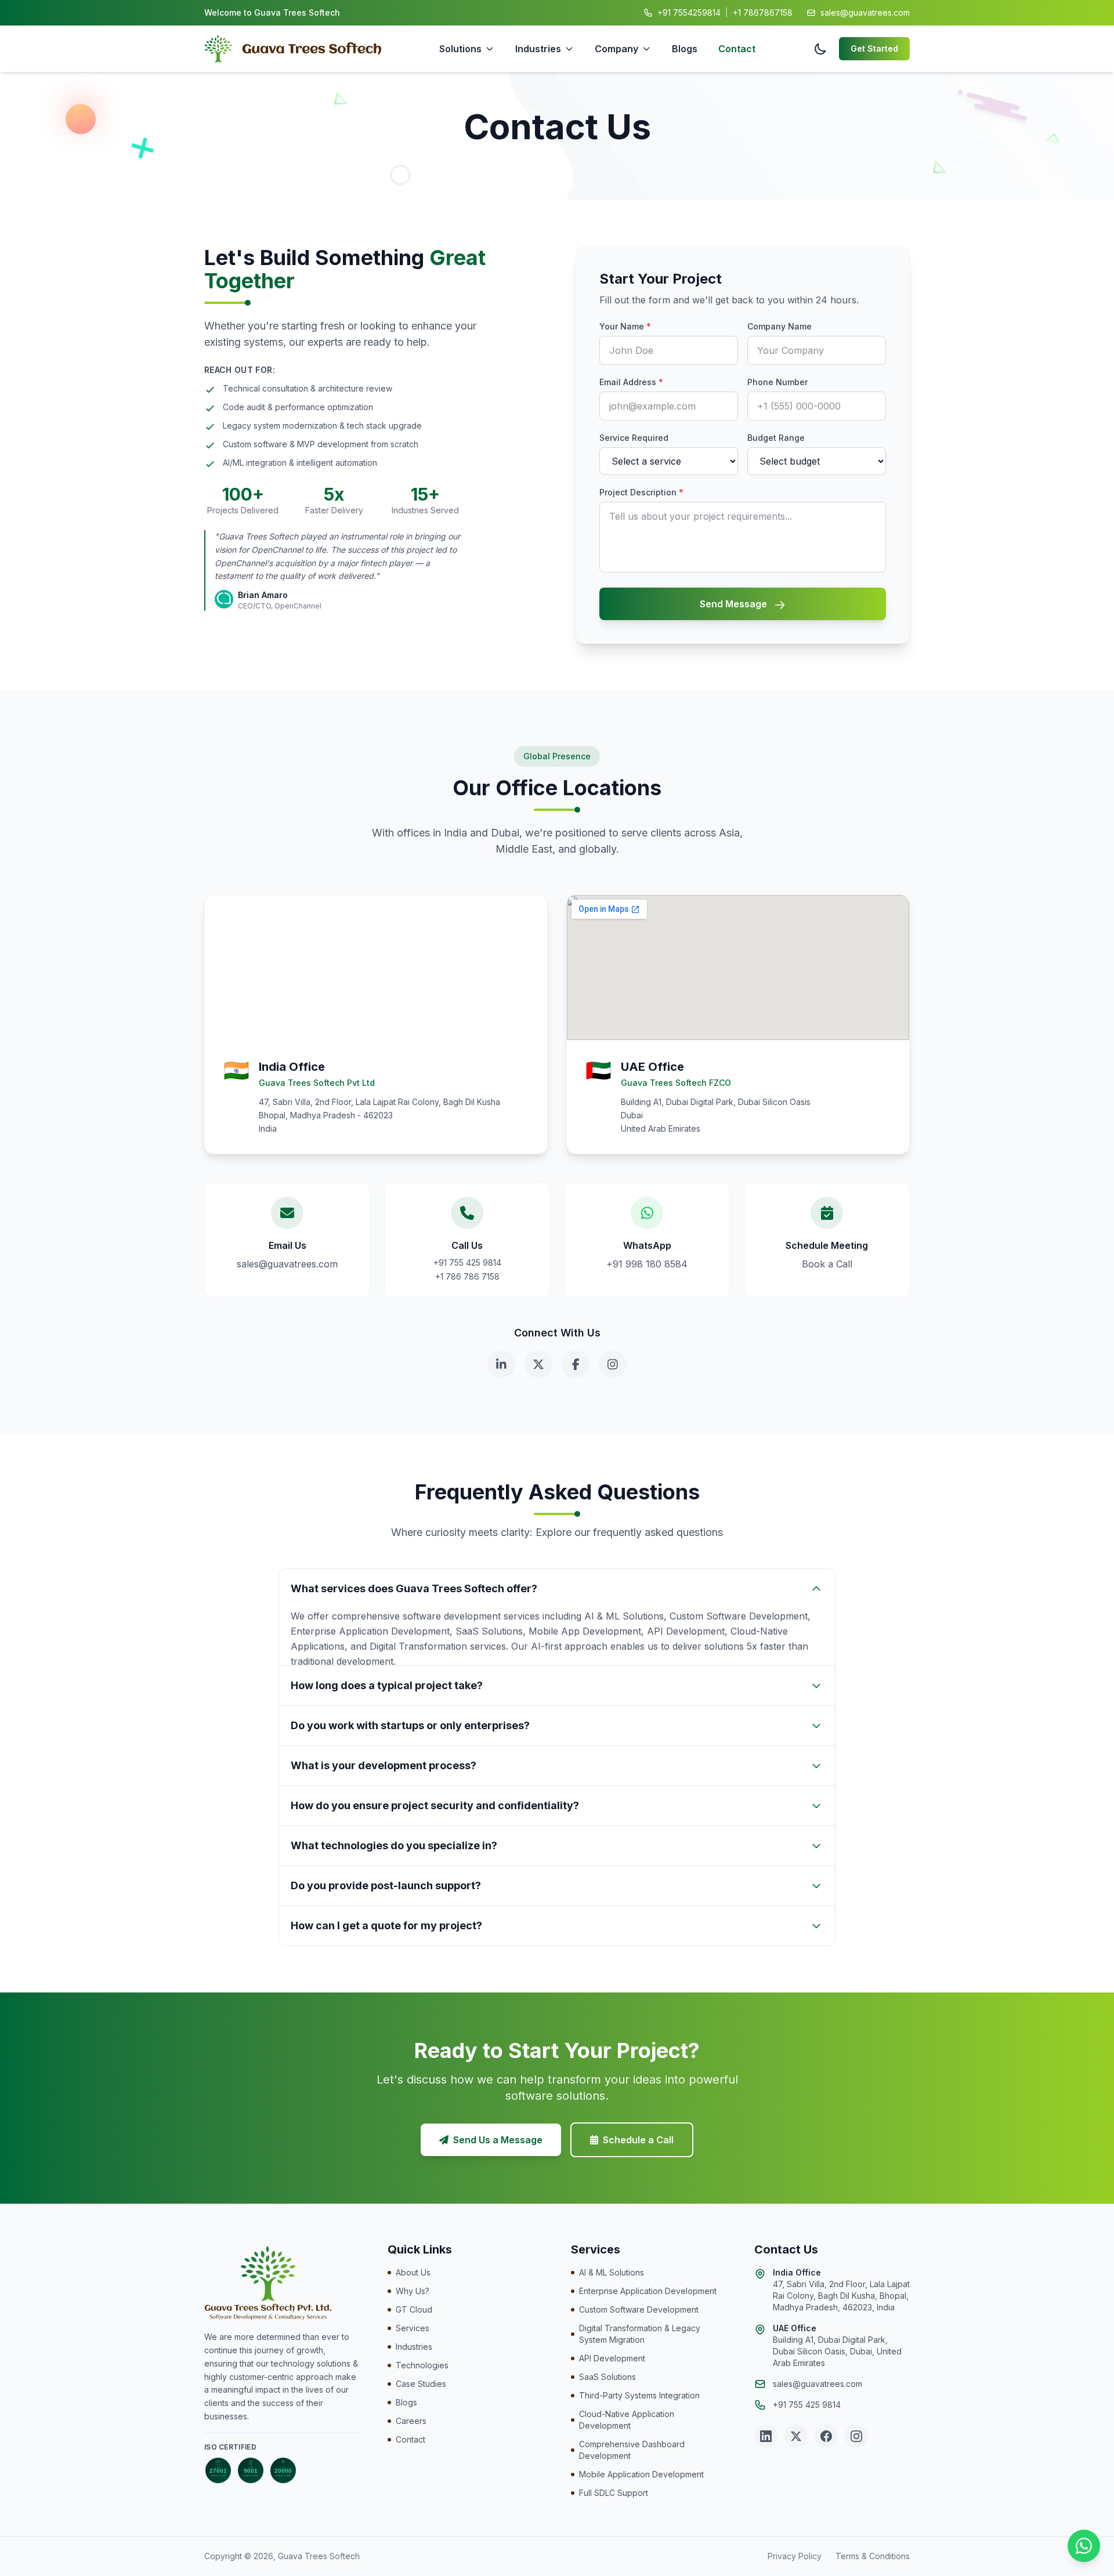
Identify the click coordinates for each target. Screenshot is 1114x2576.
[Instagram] (613, 1364)
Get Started (874, 48)
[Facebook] (576, 1364)
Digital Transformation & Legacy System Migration (640, 2334)
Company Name (780, 326)
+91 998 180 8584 (647, 1264)
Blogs (685, 49)
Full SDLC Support (614, 2493)
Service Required (634, 438)
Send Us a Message (498, 2140)
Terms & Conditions (873, 2556)
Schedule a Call (638, 2140)
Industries (538, 49)
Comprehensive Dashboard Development (632, 2450)
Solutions (460, 49)
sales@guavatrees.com (865, 12)
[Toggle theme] (820, 49)
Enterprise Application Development (648, 2291)
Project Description (641, 492)
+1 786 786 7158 (467, 1276)
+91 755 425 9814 (467, 1262)
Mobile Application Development (641, 2474)
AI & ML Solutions (612, 2272)
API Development (612, 2358)
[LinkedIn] (501, 1364)
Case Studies (421, 2384)
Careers (411, 2421)
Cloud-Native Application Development (627, 2420)
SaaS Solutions (607, 2377)
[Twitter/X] (796, 2436)
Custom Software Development (639, 2309)
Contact (737, 49)
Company (616, 49)
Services (413, 2328)
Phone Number (777, 382)
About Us (413, 2272)
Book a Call (827, 1264)
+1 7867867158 (763, 12)
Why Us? (413, 2291)
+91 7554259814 (689, 12)
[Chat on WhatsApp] (1084, 2546)
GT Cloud (414, 2309)
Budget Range (776, 438)
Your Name (625, 326)
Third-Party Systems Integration (639, 2395)
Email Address (631, 382)
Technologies (422, 2365)
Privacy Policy (795, 2556)
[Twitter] (538, 1364)
